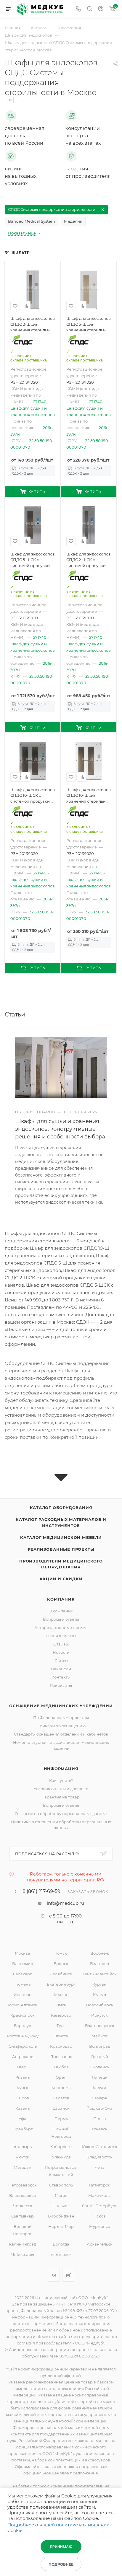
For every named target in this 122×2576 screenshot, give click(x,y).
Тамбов (61, 2067)
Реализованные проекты (61, 1549)
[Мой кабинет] (101, 9)
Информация (61, 1769)
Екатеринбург (61, 1984)
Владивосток (99, 2157)
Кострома (61, 2088)
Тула (61, 2026)
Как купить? (61, 1780)
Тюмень (23, 1984)
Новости (61, 1652)
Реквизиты (61, 1685)
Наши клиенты (61, 1636)
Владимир (23, 1964)
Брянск (61, 1964)
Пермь (61, 2119)
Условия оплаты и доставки (61, 1789)
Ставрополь (61, 2185)
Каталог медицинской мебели (61, 1537)
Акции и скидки (61, 1579)
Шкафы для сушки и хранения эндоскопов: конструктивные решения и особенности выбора (60, 1129)
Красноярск (23, 2015)
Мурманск (100, 2226)
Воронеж (100, 1953)
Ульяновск (61, 2254)
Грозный (100, 2057)
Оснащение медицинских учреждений (61, 1706)
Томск (61, 1953)
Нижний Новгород (61, 2133)
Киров (23, 2098)
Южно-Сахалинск (99, 2147)
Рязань (23, 2077)
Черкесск (23, 2206)
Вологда (61, 2244)
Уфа (23, 2119)
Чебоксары (23, 2254)
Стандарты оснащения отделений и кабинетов (61, 1734)
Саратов (61, 2098)
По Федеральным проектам (61, 1718)
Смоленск (100, 2067)
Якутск (23, 2157)
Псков (99, 2216)
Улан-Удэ (61, 2157)
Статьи (61, 1661)
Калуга (99, 2088)
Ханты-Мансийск (99, 1974)
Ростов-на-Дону (23, 2036)
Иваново (23, 1995)
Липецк (100, 2077)
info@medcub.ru (65, 1903)
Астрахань (23, 2057)
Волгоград (100, 2046)
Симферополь (23, 2046)
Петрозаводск (23, 2185)
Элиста (61, 2036)
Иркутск (99, 2015)
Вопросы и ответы (61, 1619)
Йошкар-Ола (99, 2108)
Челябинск (61, 1974)
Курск (23, 2088)
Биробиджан (61, 2216)
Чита (100, 2167)
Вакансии (61, 1669)
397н (15, 434)
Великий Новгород (23, 2230)
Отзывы (61, 1644)
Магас (61, 2195)
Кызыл (99, 1995)
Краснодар (61, 2046)
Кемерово (61, 2015)
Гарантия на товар (61, 1797)
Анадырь (23, 2147)
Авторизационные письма (61, 1627)
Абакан (61, 1995)
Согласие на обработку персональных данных (61, 1814)
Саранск (61, 2108)
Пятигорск (99, 2185)
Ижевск (100, 2129)
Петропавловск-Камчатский (61, 2171)
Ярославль (61, 2057)
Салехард (23, 1974)
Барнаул (23, 2026)
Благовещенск (100, 2026)
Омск (61, 2005)
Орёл (61, 2077)
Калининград (23, 2244)
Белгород (99, 1964)
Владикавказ (23, 2195)
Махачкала (99, 2195)
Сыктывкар (23, 2216)
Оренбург (23, 2129)
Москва (23, 1953)
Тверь (23, 2067)
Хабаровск (61, 2147)
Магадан (23, 2167)
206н (48, 428)
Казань (23, 2108)
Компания (61, 1599)
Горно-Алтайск (23, 2005)
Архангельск (100, 2244)
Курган (99, 1984)
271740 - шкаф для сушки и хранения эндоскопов (33, 408)
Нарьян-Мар (61, 2226)
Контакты (61, 1677)
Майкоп (100, 2036)
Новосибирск (100, 2005)
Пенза (100, 2119)
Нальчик (61, 2206)
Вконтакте (53, 2275)
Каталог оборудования (61, 1508)
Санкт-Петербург (99, 2206)
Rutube (69, 2275)
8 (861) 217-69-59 (41, 1891)
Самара (99, 2098)
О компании (61, 1611)
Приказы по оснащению (61, 1726)
